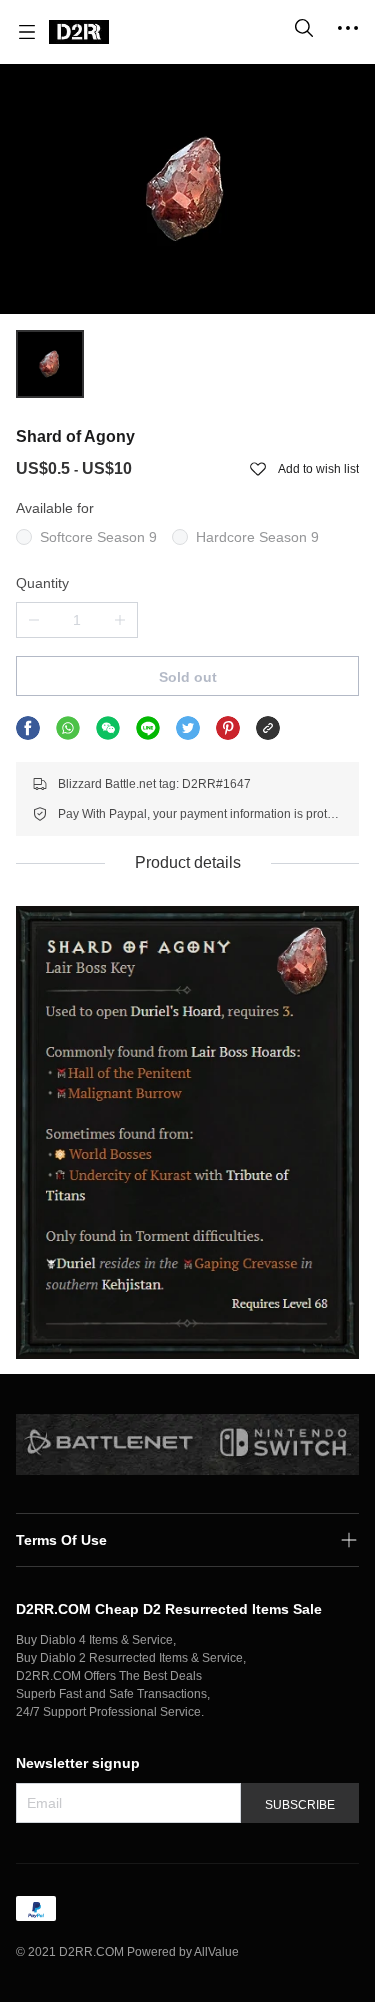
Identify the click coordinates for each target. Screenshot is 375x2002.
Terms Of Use (61, 1540)
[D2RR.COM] (79, 32)
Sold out (188, 677)
